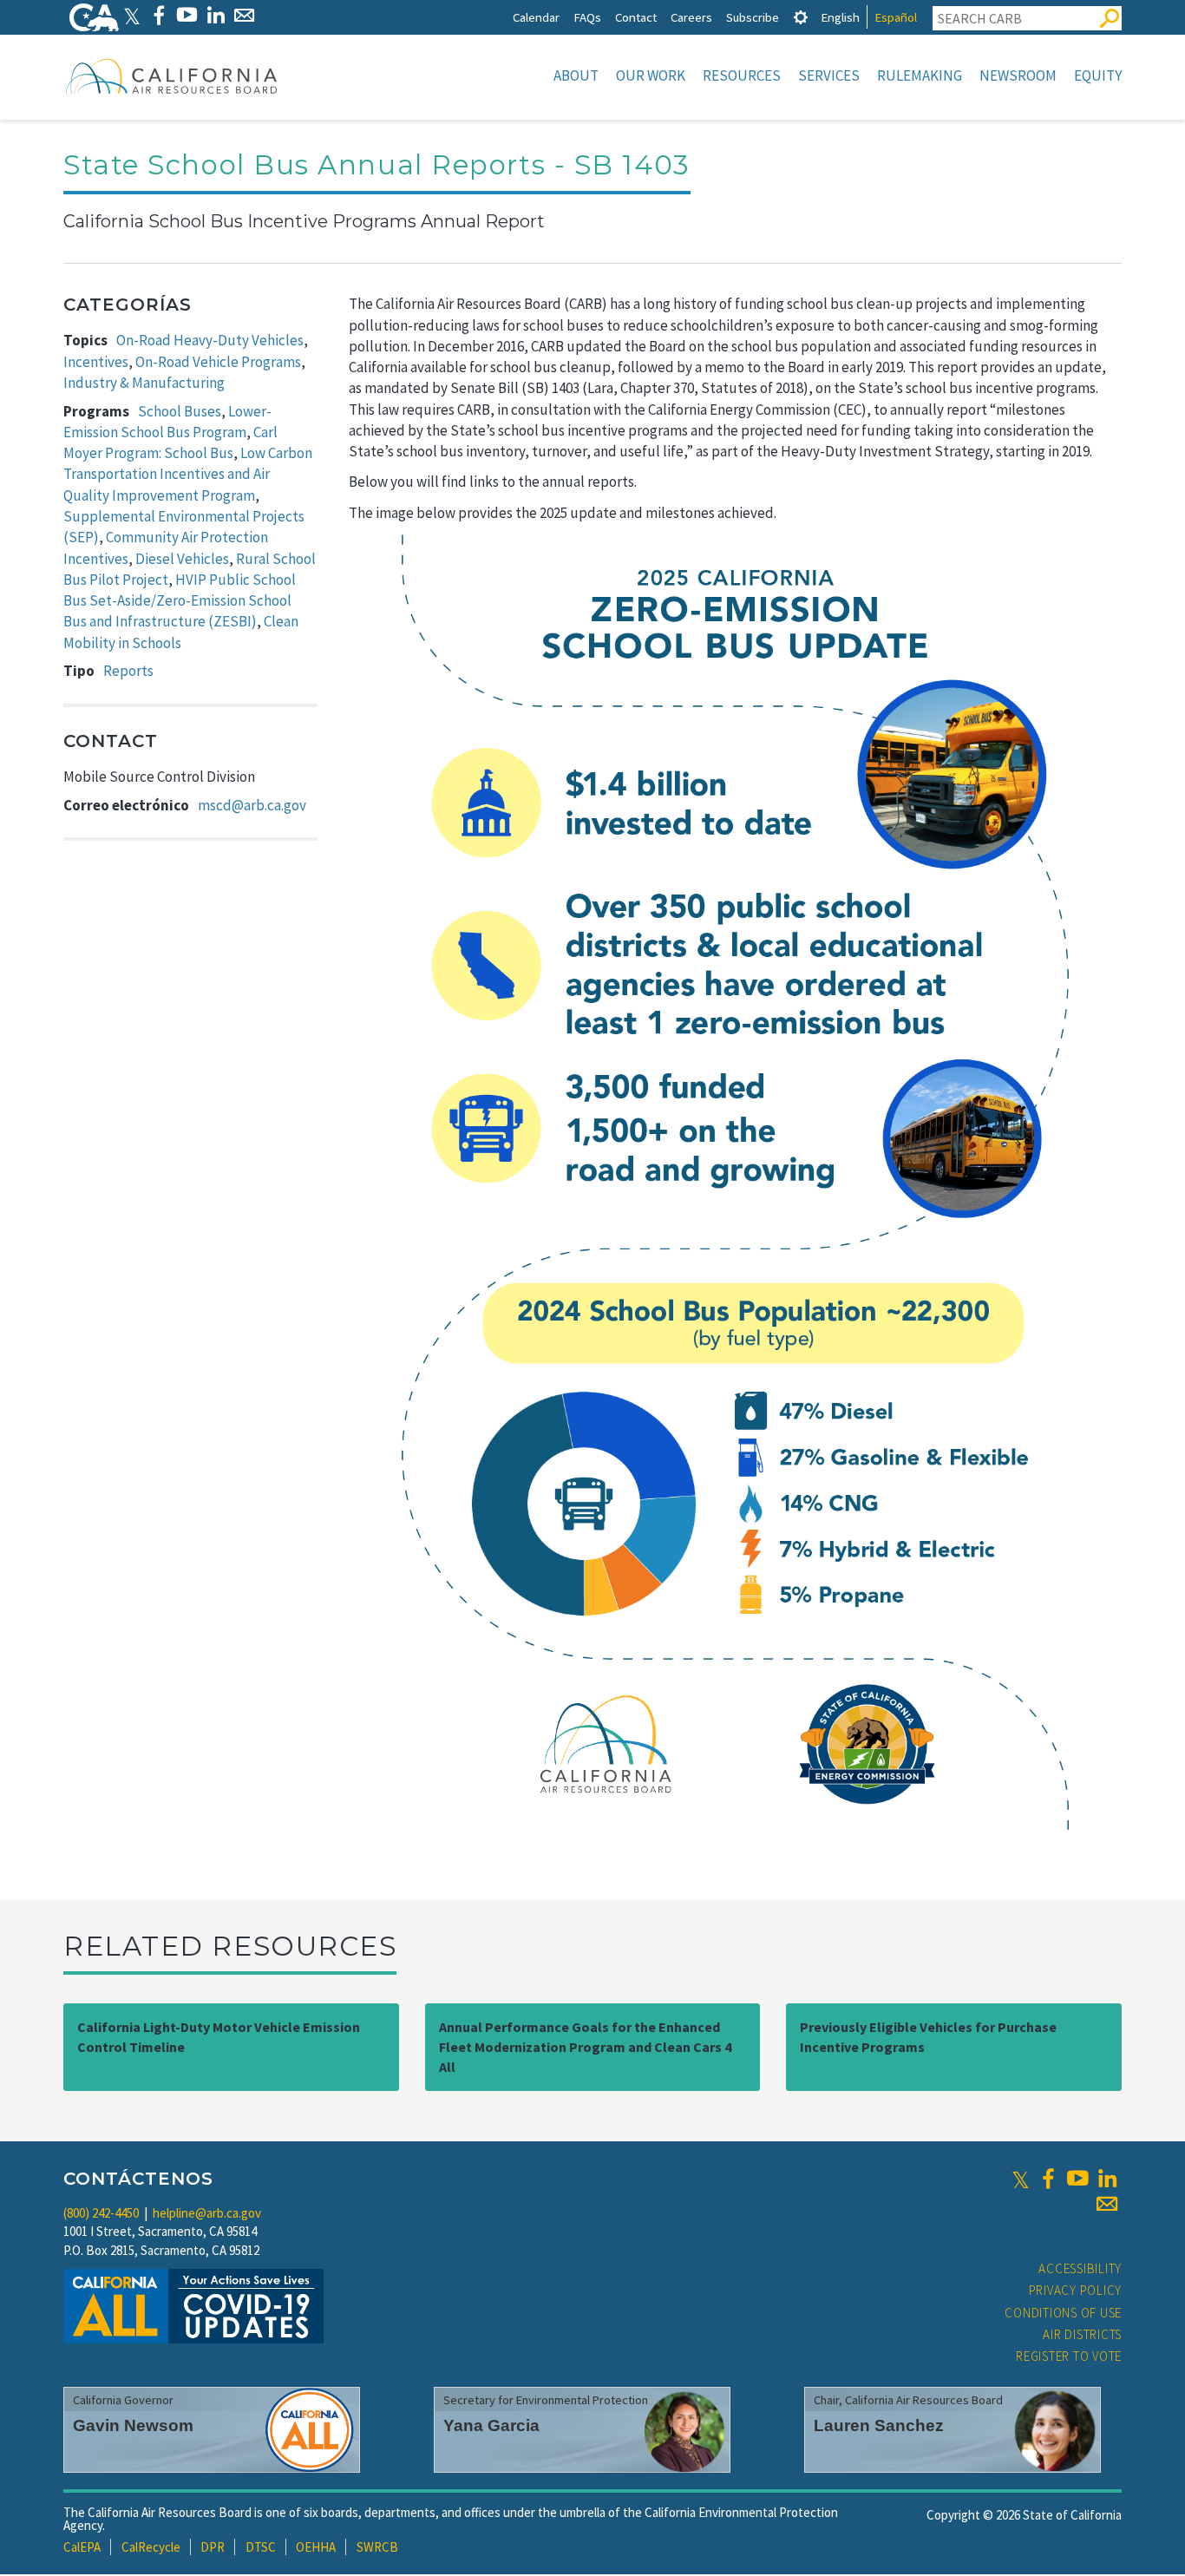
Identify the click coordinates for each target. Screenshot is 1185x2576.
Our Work (651, 75)
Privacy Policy (1076, 2290)
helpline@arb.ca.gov (207, 2213)
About (576, 75)
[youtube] (1077, 2179)
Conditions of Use (1063, 2313)
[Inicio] (172, 75)
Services (829, 75)
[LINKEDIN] (216, 15)
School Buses (180, 411)
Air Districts (1082, 2334)
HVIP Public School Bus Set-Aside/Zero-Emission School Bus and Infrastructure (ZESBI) (180, 601)
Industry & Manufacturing (144, 383)
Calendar (536, 17)
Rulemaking (920, 75)
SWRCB (377, 2547)
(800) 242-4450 (101, 2213)
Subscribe (753, 17)
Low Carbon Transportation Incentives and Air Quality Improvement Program (188, 474)
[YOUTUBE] (187, 15)
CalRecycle (151, 2547)
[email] (1107, 2204)
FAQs (587, 17)
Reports (128, 671)
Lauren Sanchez (879, 2425)
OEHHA (316, 2547)
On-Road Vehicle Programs (218, 362)
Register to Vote (1069, 2356)
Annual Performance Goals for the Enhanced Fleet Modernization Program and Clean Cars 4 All (585, 2047)
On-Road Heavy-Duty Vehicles (210, 340)
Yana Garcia (491, 2425)
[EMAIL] (244, 15)
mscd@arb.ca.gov (252, 805)
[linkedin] (1107, 2179)
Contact (636, 17)
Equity (1098, 75)
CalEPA (82, 2547)
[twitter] (1021, 2179)
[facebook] (1048, 2179)
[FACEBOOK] (158, 15)
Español (896, 17)
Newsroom (1018, 75)
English (840, 17)
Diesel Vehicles (182, 559)
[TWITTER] (132, 15)
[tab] (801, 17)
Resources (742, 75)
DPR (213, 2547)
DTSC (261, 2547)
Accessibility (1080, 2268)
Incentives (96, 362)
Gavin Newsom (133, 2425)
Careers (691, 17)
